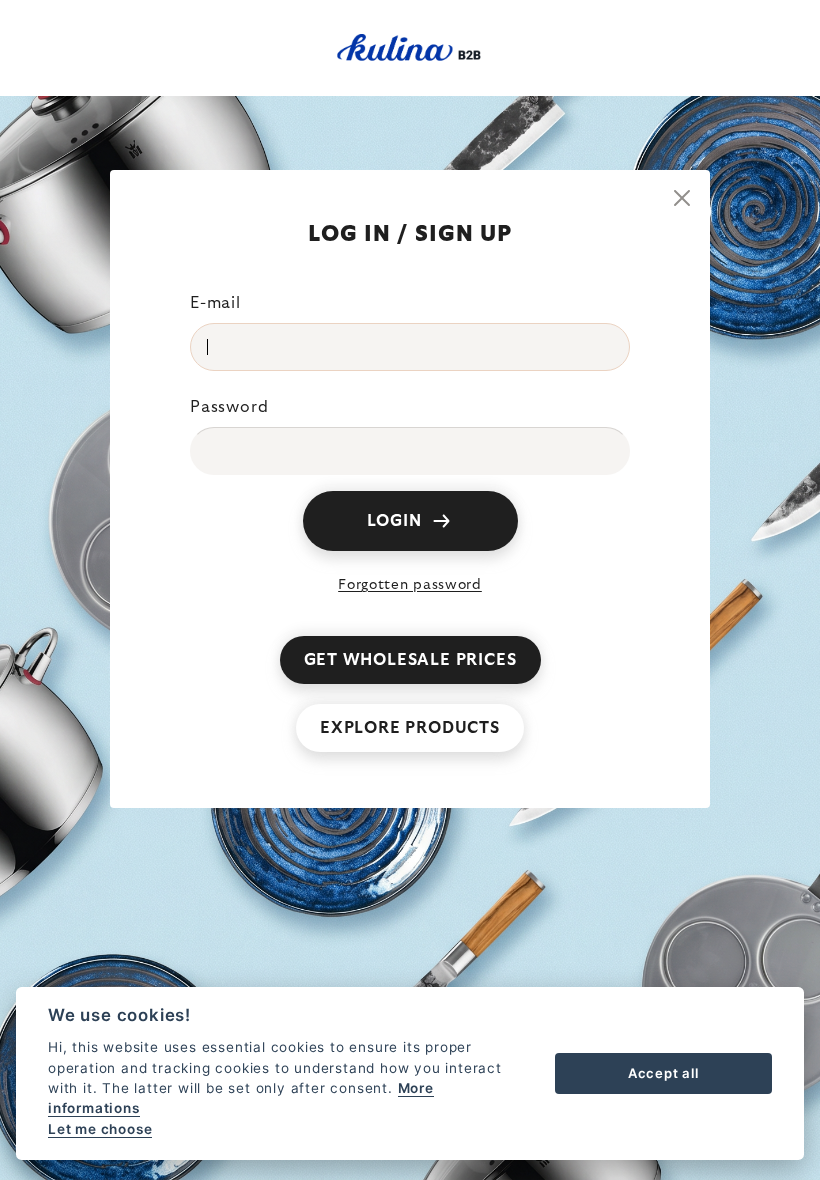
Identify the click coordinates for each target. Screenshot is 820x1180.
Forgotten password (410, 585)
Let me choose (100, 1129)
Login (394, 521)
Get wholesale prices (410, 660)
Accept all (663, 1073)
